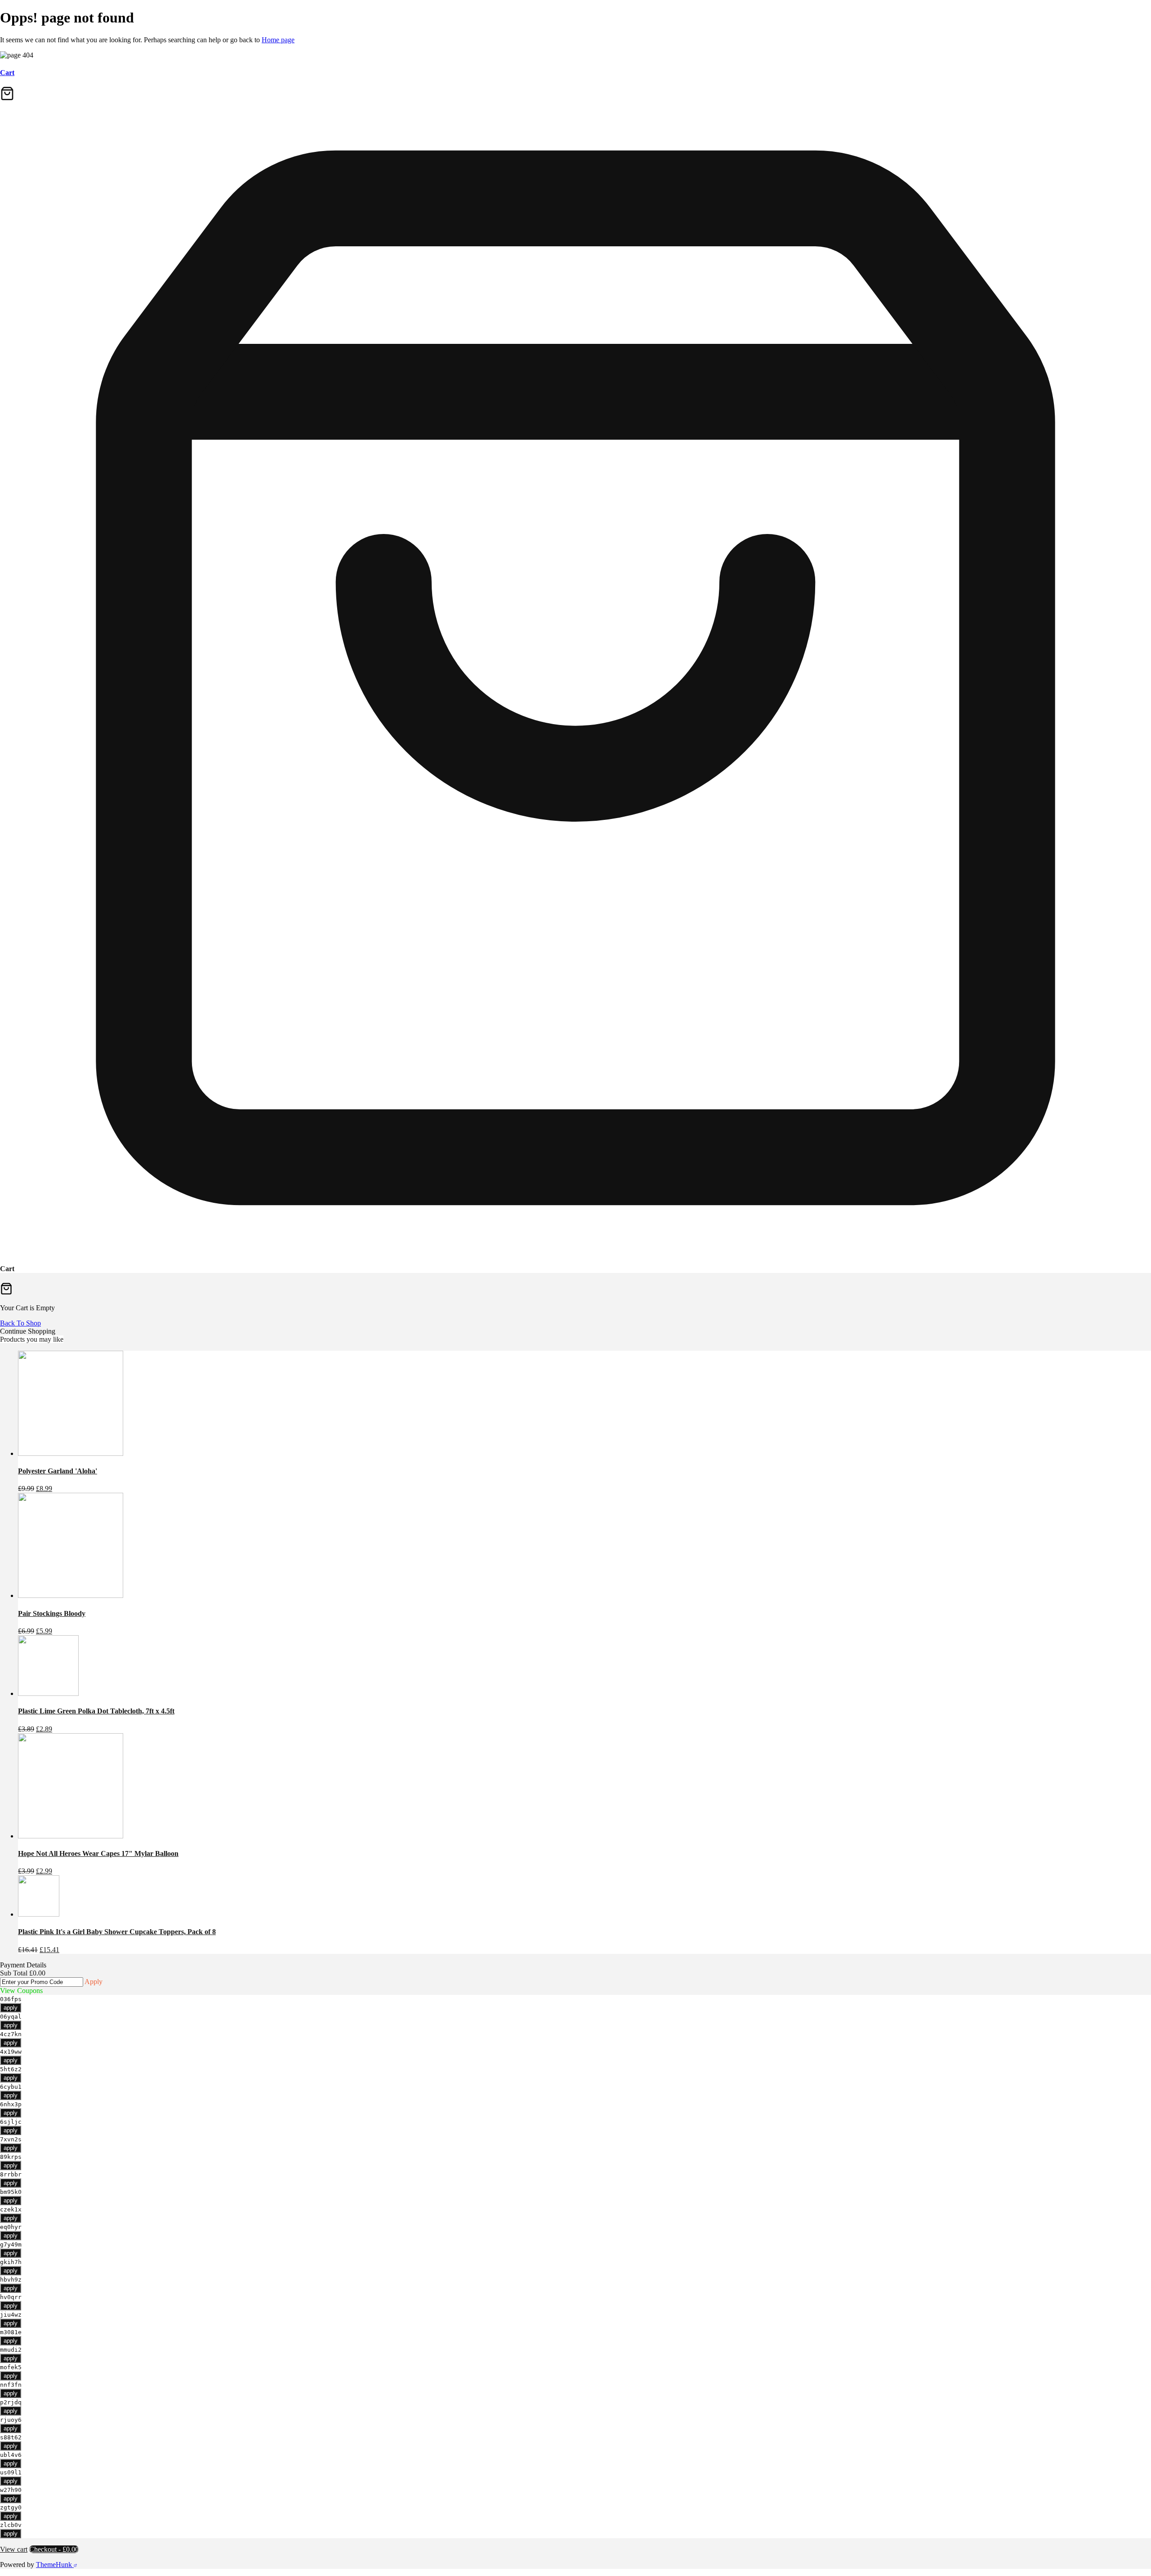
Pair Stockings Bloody (52, 1613)
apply (11, 2008)
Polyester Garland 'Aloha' (58, 1471)
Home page (278, 40)
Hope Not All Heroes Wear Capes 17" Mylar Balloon (98, 1853)
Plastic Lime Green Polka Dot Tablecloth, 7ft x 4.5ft (96, 1711)
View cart (14, 2549)
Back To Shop (20, 1323)
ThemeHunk (55, 2565)
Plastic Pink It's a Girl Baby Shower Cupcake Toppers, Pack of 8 (117, 1932)
